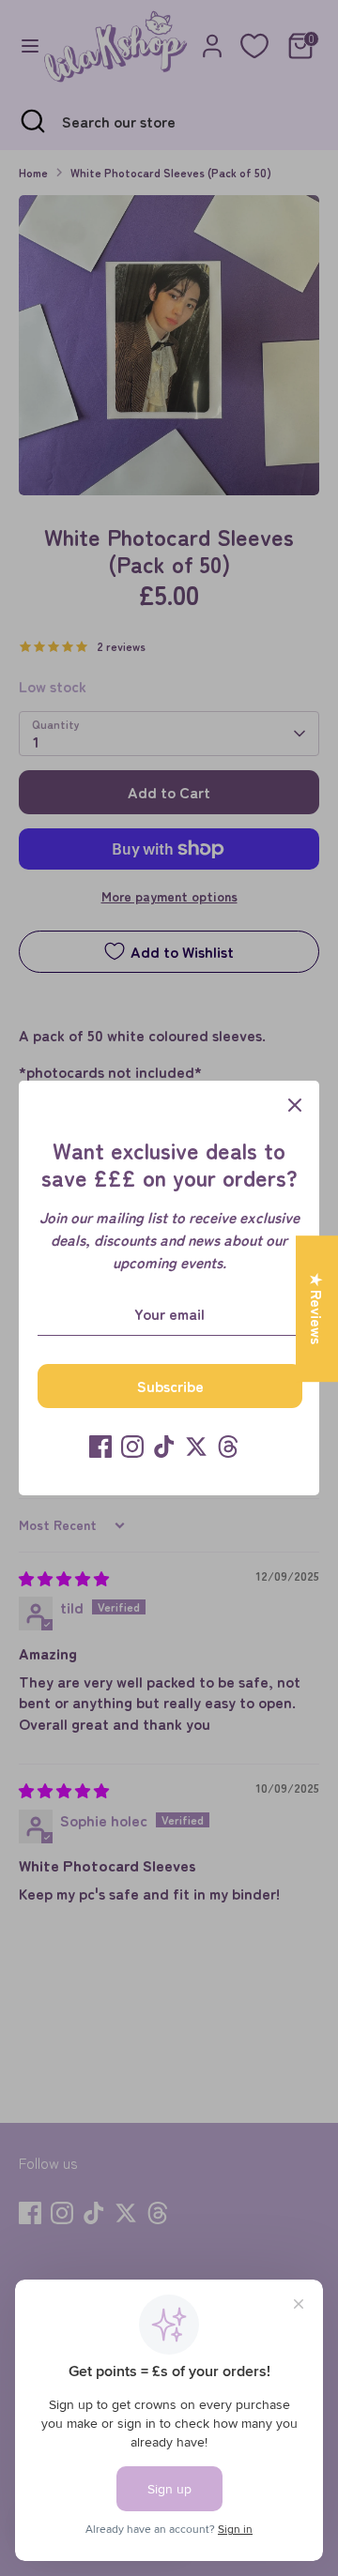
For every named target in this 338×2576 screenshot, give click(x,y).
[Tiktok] (164, 1447)
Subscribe (170, 1386)
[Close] (295, 1105)
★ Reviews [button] (317, 1309)
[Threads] (228, 1447)
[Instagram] (132, 1447)
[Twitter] (196, 1447)
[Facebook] (100, 1447)
